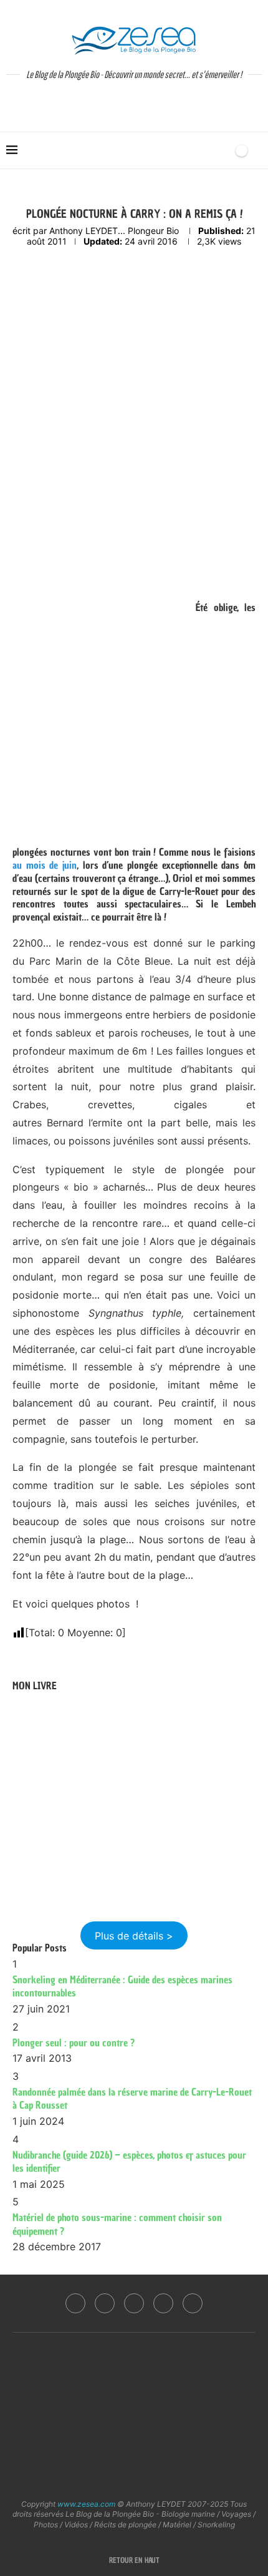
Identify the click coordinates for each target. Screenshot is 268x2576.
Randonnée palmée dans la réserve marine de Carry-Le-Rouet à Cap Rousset (132, 2099)
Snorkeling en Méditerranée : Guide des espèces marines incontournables (122, 1986)
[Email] (193, 2303)
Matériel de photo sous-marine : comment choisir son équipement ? (117, 2224)
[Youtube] (163, 2303)
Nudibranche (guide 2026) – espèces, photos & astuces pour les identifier (129, 2162)
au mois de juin (45, 865)
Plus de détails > (134, 1935)
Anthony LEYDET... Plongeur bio (114, 231)
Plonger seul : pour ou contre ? (74, 2042)
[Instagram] (105, 2303)
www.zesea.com (86, 2504)
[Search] (220, 150)
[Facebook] (75, 2303)
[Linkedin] (134, 2303)
